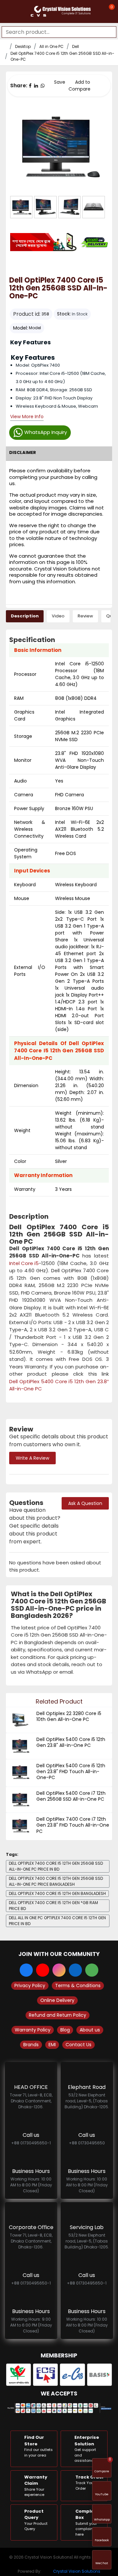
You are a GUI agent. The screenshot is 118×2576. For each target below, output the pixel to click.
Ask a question (85, 1503)
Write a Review (32, 1458)
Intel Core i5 (24, 1263)
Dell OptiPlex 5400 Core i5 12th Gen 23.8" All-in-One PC (71, 1742)
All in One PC (51, 46)
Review (85, 616)
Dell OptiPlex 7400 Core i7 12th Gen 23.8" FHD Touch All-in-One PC (73, 1825)
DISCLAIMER (23, 452)
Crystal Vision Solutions (77, 2571)
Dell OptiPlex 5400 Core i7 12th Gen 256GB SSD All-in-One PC (71, 1796)
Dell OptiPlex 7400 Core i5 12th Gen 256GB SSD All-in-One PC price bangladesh (56, 1881)
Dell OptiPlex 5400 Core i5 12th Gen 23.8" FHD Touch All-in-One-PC (71, 1772)
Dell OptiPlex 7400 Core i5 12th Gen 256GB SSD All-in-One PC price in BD (56, 1866)
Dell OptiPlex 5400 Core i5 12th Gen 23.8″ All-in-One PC (59, 1385)
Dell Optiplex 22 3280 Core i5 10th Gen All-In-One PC (69, 1716)
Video (58, 616)
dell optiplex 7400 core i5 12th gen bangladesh (57, 1893)
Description (25, 616)
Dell (76, 46)
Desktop (23, 46)
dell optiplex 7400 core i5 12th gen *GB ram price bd (53, 1906)
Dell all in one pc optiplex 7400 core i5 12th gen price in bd (57, 1921)
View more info (27, 417)
